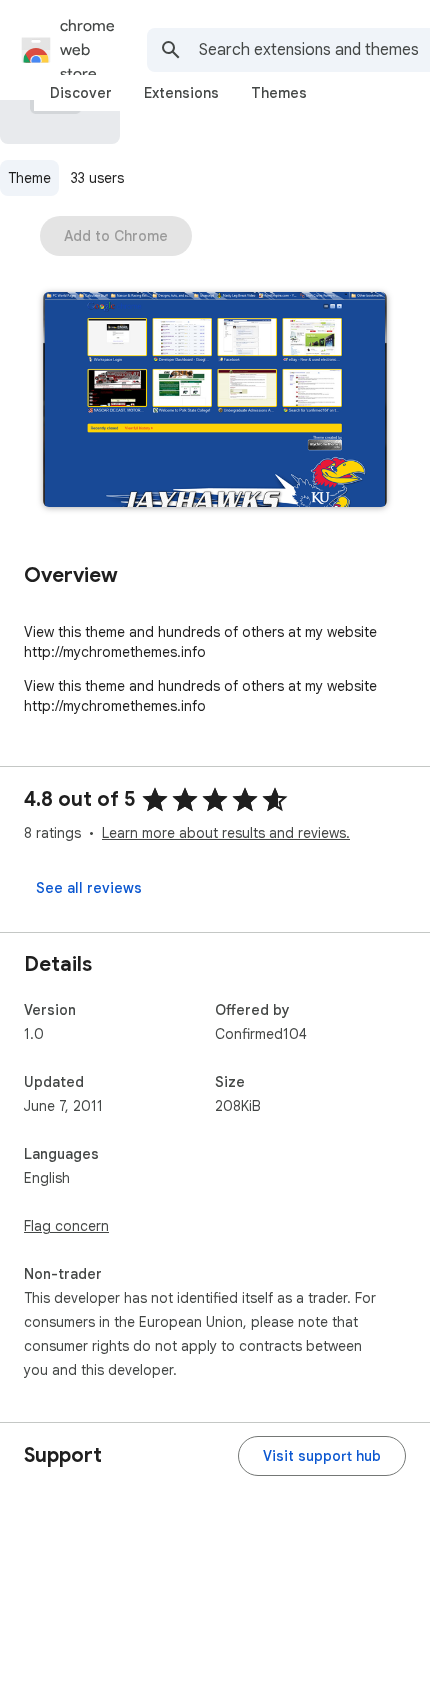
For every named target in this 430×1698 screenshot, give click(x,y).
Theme (29, 178)
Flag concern (66, 1226)
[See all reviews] (89, 888)
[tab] (81, 93)
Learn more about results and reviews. (226, 833)
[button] (215, 401)
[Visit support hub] (322, 1456)
